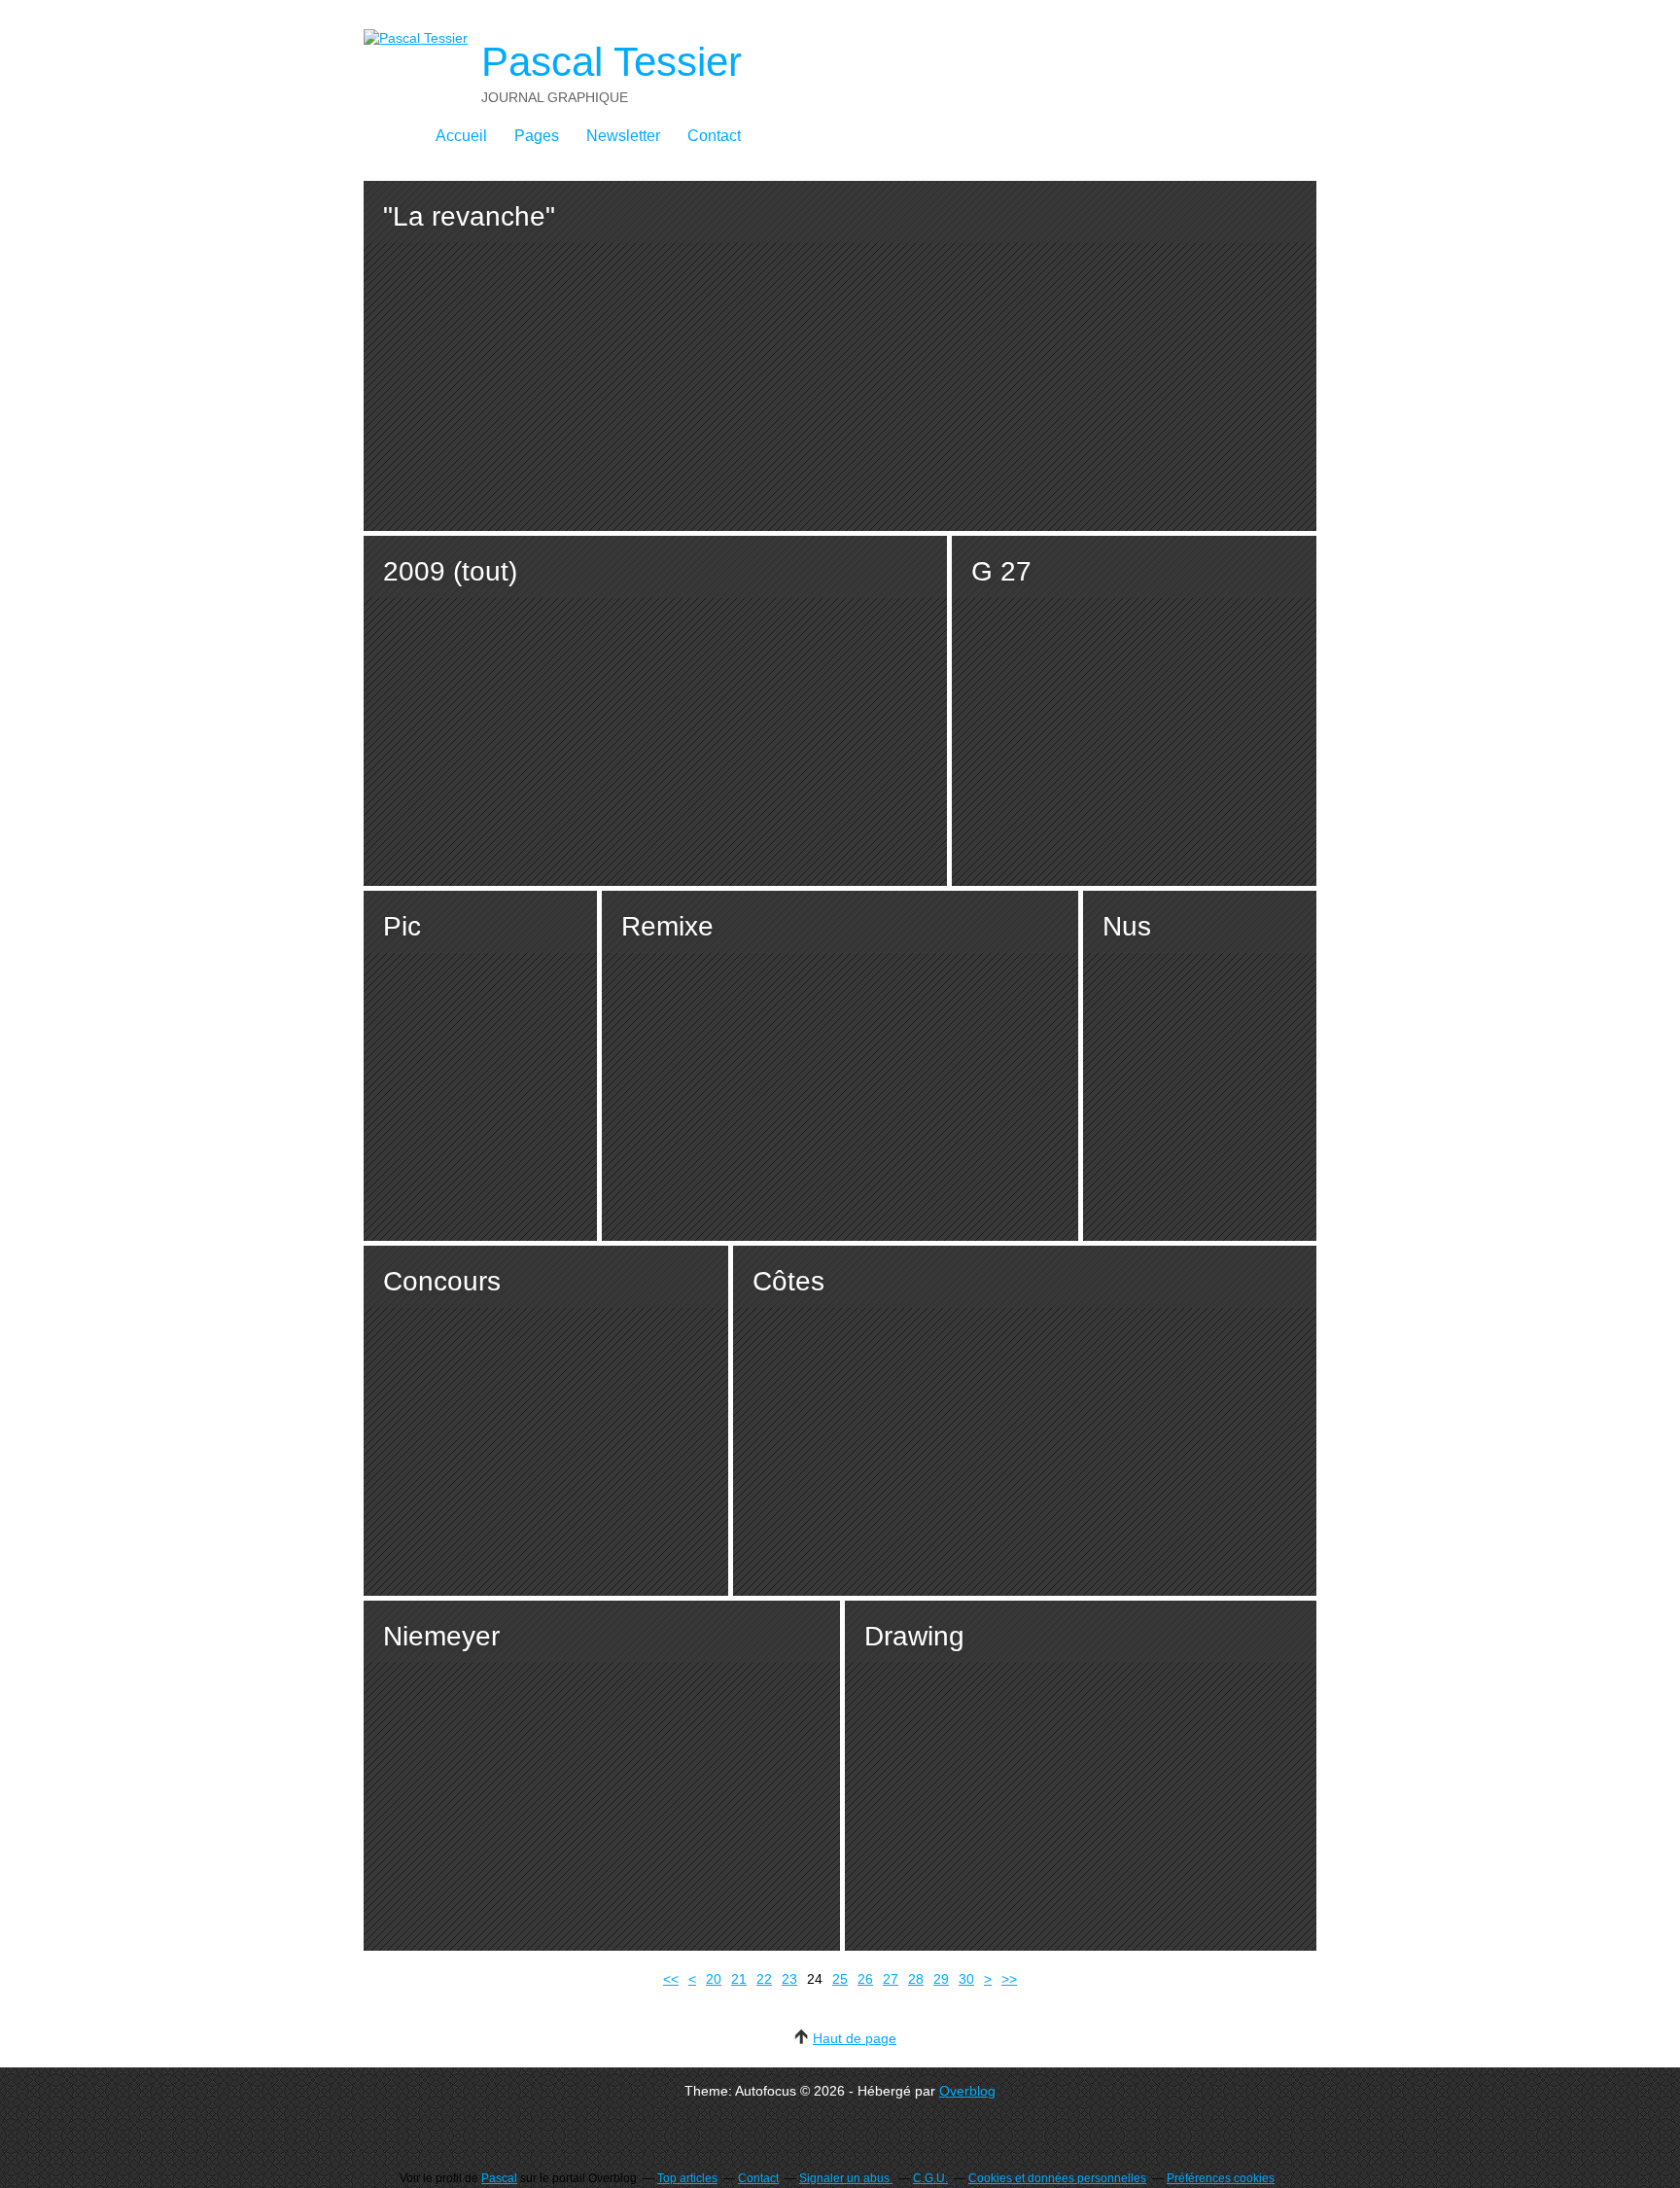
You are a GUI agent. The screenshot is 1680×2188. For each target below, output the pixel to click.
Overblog (967, 2091)
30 (966, 1979)
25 (840, 1979)
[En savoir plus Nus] (1200, 1066)
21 (739, 1979)
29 (941, 1979)
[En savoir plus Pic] (480, 1066)
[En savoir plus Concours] (546, 1421)
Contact (714, 136)
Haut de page (855, 2038)
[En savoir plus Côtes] (1025, 1421)
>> (1009, 1979)
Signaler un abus (846, 2178)
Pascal (499, 2178)
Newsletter (623, 136)
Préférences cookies (1221, 2178)
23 (789, 1979)
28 (916, 1979)
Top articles (687, 2178)
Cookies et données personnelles (1057, 2178)
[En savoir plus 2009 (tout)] (655, 711)
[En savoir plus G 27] (1134, 711)
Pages (537, 136)
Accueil (461, 136)
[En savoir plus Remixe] (840, 1066)
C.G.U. (930, 2178)
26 (865, 1979)
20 (714, 1979)
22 (764, 1979)
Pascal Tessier (612, 62)
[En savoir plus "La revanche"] (840, 356)
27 (891, 1979)
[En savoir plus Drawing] (1081, 1776)
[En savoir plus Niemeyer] (602, 1776)
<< (671, 1979)
